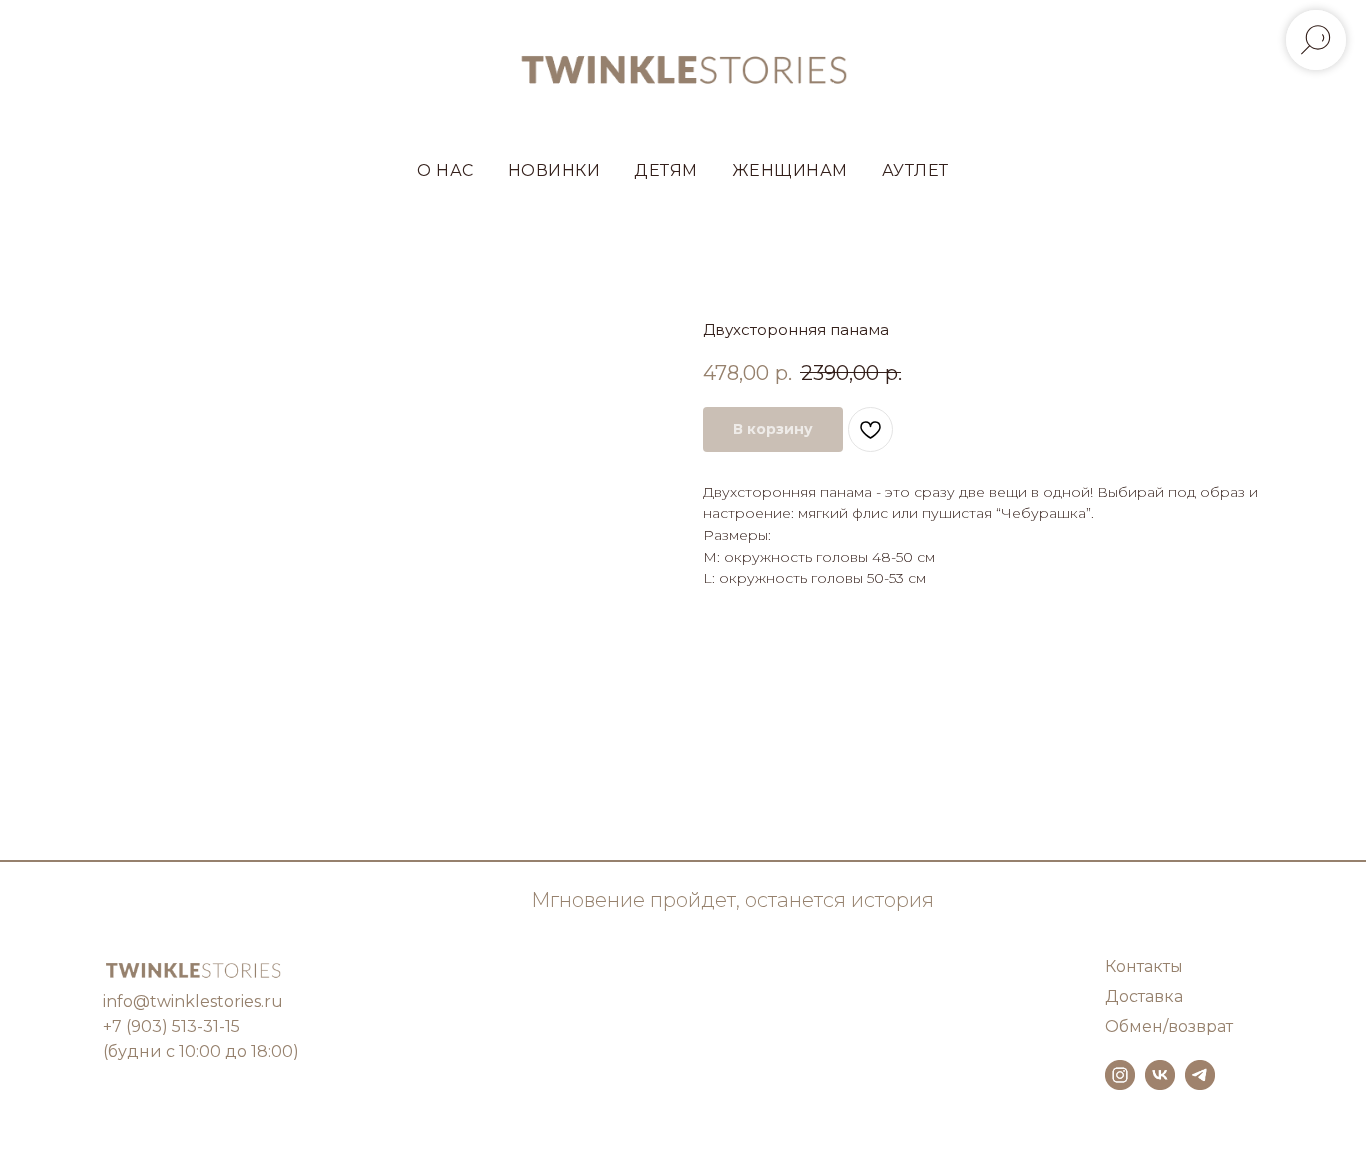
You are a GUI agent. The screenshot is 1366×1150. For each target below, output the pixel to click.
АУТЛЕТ (915, 170)
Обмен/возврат (1169, 1026)
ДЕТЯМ (666, 170)
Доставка (1144, 996)
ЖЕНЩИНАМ (790, 170)
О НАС (445, 170)
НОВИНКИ (554, 170)
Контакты (1144, 966)
